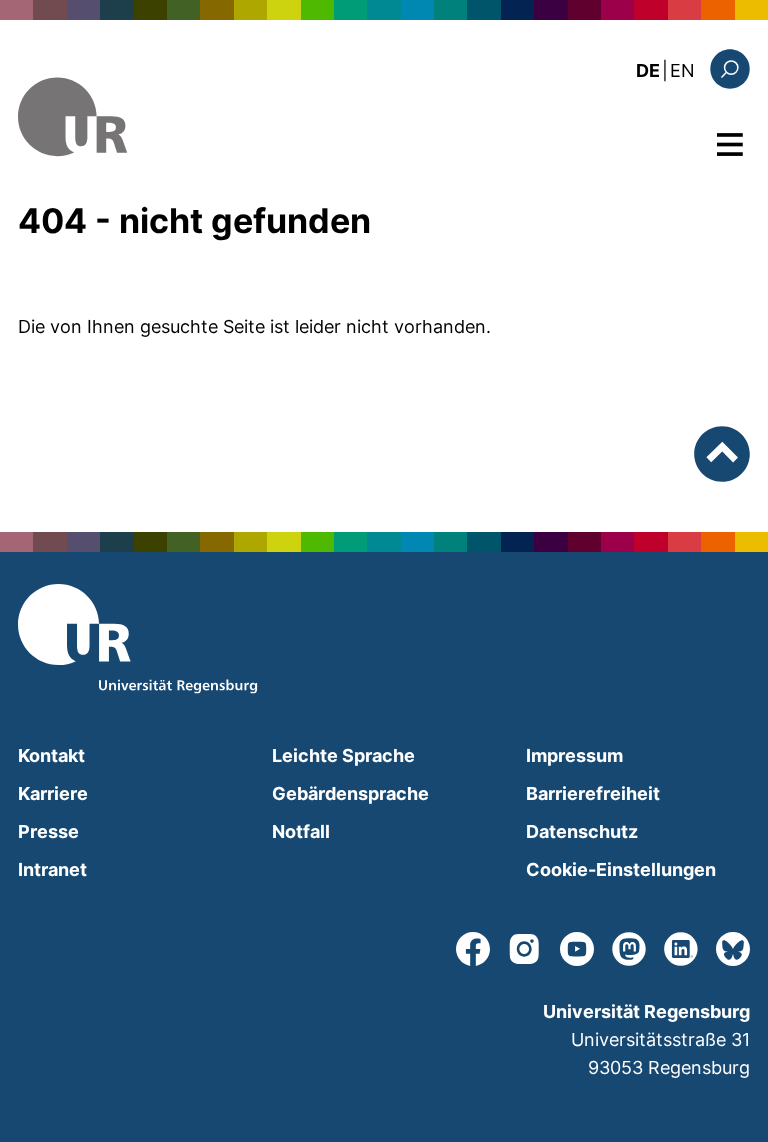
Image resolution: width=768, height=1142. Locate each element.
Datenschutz (582, 831)
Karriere (53, 793)
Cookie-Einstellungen (621, 869)
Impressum (574, 755)
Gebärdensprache (350, 793)
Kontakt (51, 755)
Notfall (301, 831)
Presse (48, 831)
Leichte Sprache (343, 755)
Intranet (52, 869)
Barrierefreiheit (593, 793)
